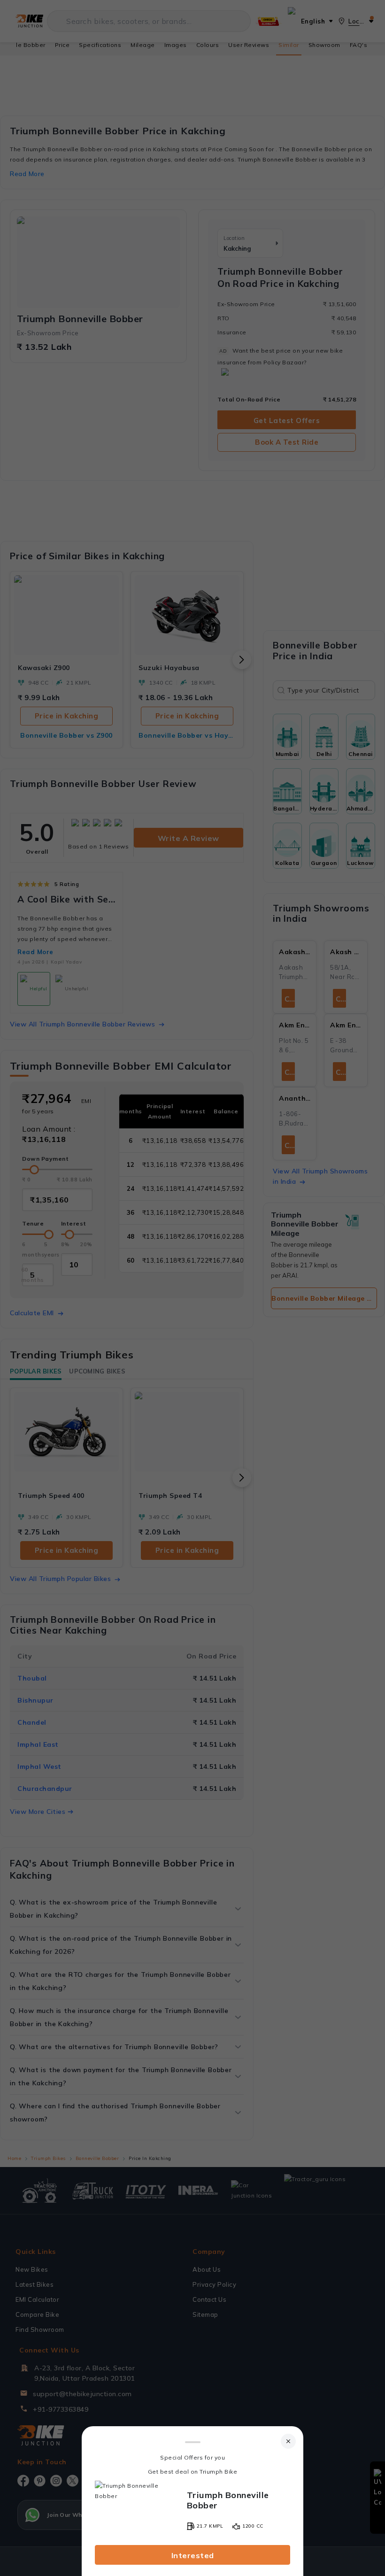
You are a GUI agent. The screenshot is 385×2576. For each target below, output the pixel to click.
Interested (193, 2555)
